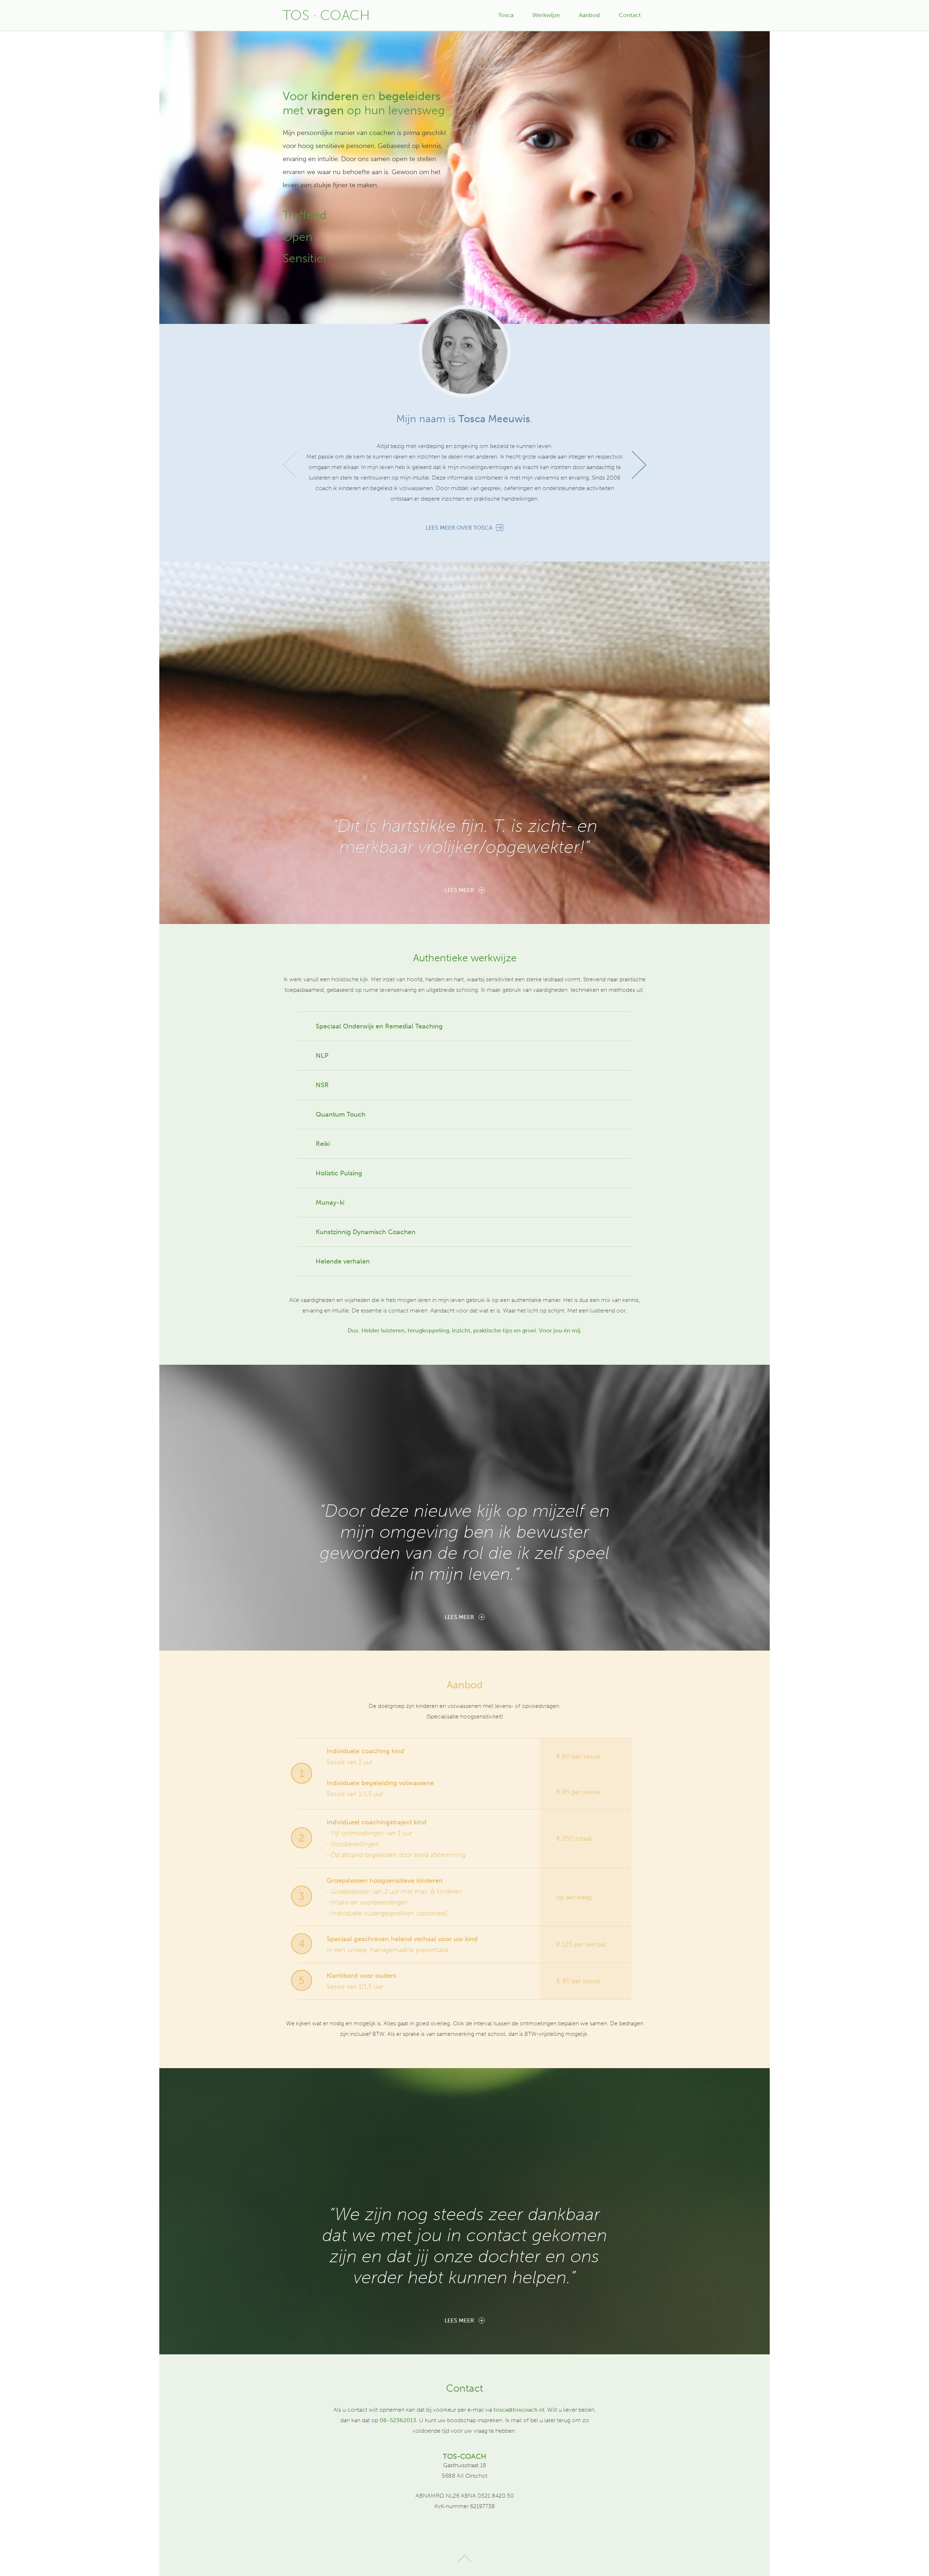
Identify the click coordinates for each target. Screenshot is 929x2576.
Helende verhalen (343, 1261)
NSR (322, 1085)
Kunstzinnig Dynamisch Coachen (366, 1232)
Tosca (506, 15)
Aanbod (589, 15)
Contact (630, 15)
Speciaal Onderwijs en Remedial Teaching (379, 1026)
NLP (322, 1056)
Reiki (323, 1144)
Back (464, 2559)
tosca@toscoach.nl (519, 2410)
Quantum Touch (341, 1114)
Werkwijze (546, 15)
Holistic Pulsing (339, 1173)
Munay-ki (330, 1203)
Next (639, 465)
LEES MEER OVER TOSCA (459, 528)
